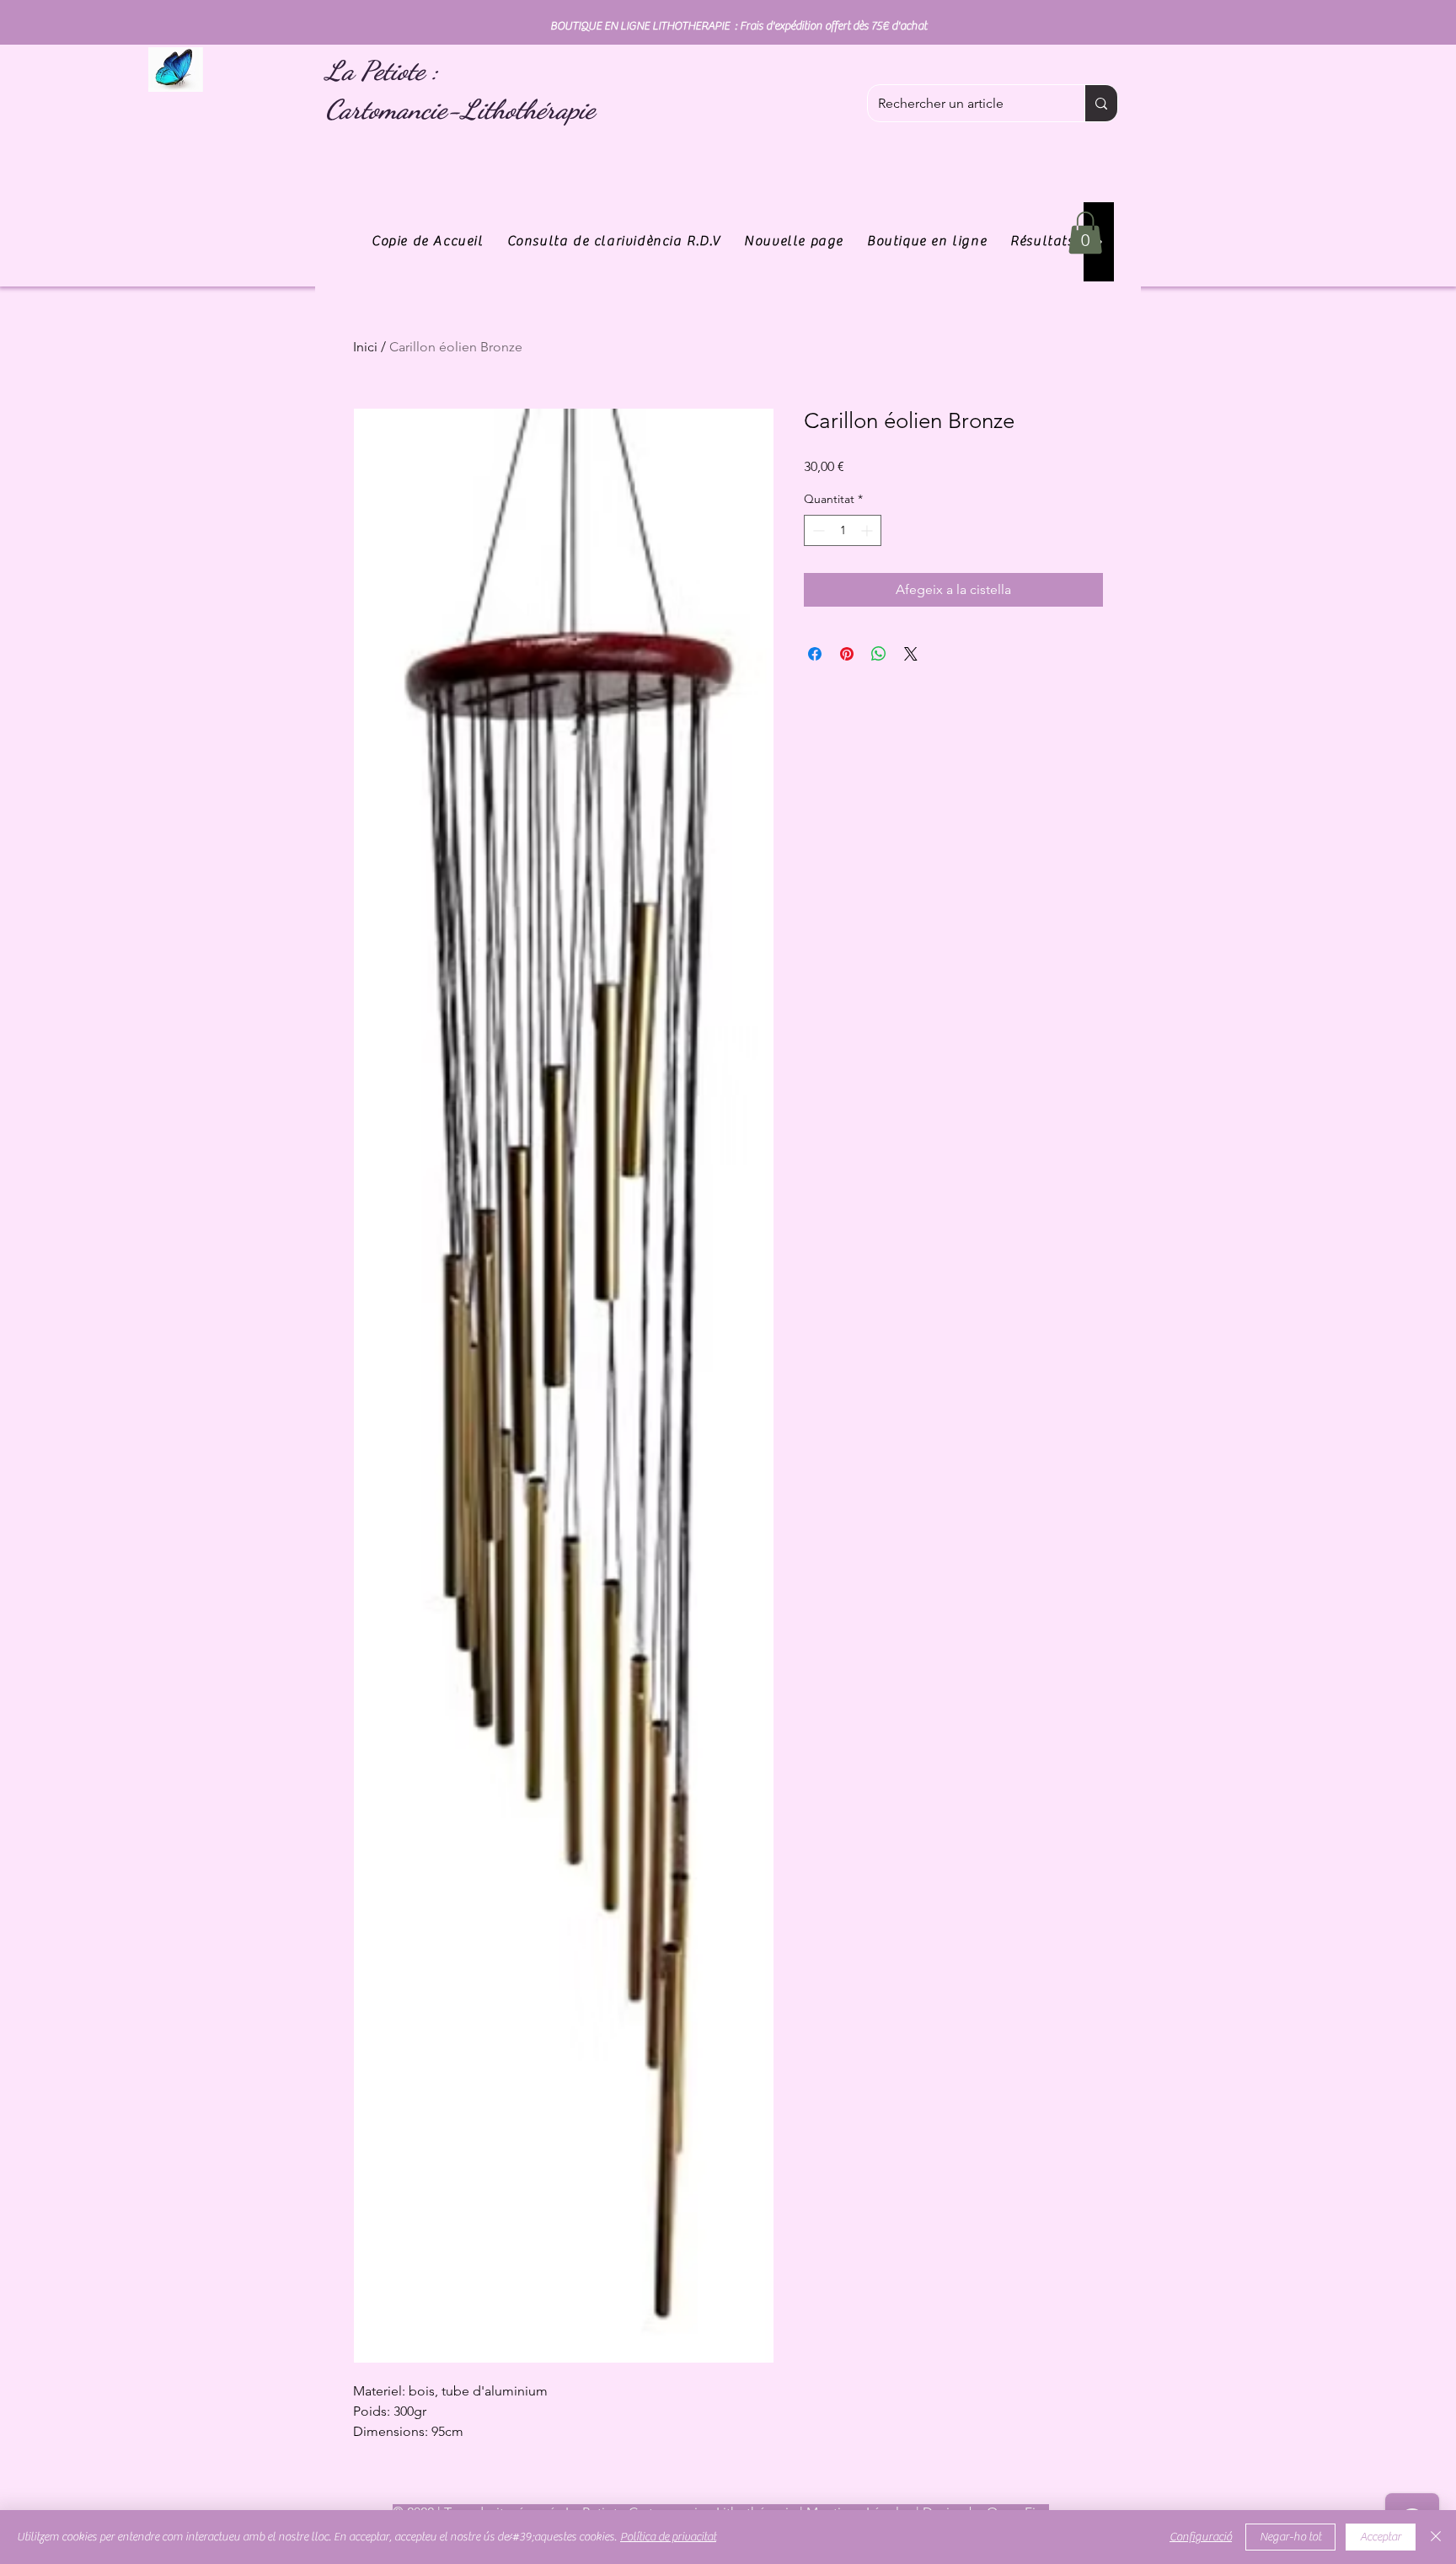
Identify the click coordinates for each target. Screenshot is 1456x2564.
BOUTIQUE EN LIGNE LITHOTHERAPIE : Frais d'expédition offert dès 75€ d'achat (739, 26)
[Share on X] (911, 654)
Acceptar (1381, 2537)
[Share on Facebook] (815, 654)
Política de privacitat (668, 2537)
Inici (365, 347)
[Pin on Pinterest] (847, 654)
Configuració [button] (1201, 2537)
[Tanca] (1436, 2537)
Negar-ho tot (1290, 2537)
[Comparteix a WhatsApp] (879, 654)
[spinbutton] (843, 530)
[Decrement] (817, 530)
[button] (1085, 233)
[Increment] (868, 530)
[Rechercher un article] (1101, 103)
